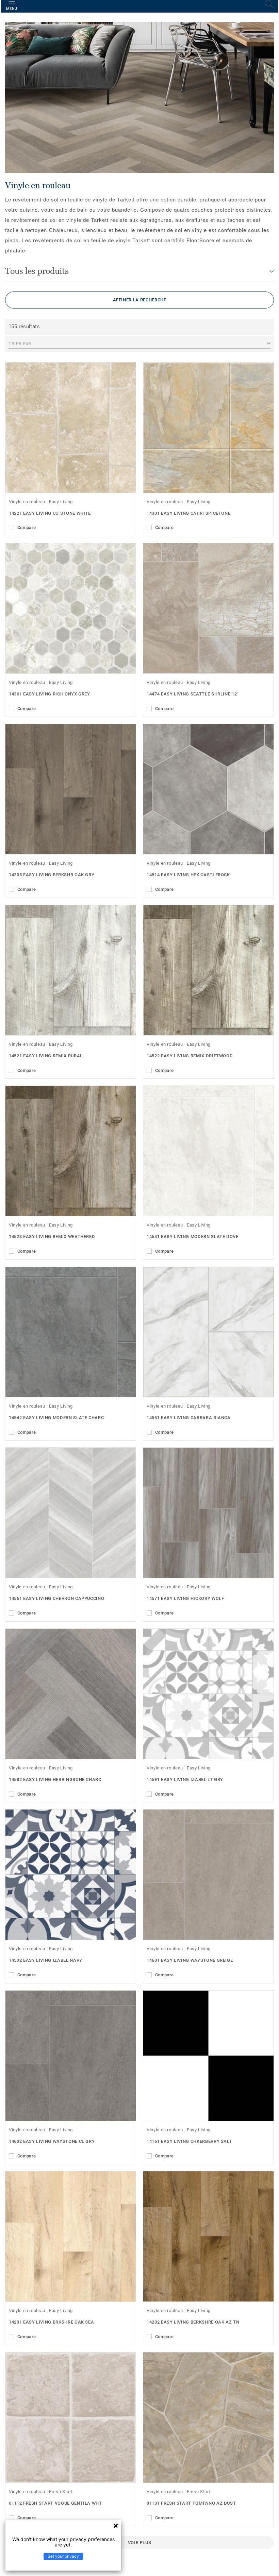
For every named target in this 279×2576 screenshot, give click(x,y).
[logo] (58, 7)
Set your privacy (63, 2556)
